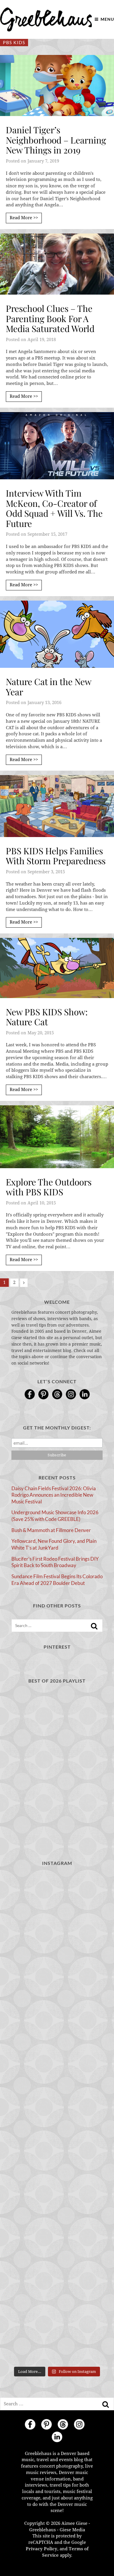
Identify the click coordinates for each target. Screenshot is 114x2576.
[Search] (94, 1626)
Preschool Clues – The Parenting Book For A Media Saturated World (50, 318)
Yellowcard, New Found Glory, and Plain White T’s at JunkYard (54, 1544)
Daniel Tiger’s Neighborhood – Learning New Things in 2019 (56, 140)
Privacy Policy (42, 2549)
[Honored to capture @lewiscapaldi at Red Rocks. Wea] (57, 2282)
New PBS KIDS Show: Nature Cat (47, 1017)
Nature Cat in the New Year (49, 687)
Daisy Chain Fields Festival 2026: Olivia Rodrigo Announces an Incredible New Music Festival (54, 1495)
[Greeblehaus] (46, 19)
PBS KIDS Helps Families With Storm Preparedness (56, 856)
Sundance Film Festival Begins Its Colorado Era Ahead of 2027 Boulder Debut (57, 1580)
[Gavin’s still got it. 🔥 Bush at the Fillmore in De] (57, 2173)
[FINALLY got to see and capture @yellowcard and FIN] (57, 2227)
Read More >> (24, 218)
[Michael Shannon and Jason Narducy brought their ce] (57, 2063)
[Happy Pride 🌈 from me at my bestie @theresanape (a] (57, 2336)
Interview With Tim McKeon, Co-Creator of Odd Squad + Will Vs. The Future (54, 508)
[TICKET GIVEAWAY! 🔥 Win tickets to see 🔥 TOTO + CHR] (57, 1954)
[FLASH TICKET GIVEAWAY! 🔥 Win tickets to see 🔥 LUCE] (57, 2118)
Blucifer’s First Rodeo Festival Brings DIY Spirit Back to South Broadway (55, 1562)
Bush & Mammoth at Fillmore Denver (51, 1530)
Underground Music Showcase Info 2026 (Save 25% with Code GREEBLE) (55, 1516)
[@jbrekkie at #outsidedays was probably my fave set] (57, 2009)
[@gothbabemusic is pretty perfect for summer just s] (57, 1900)
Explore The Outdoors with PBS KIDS (49, 1187)
